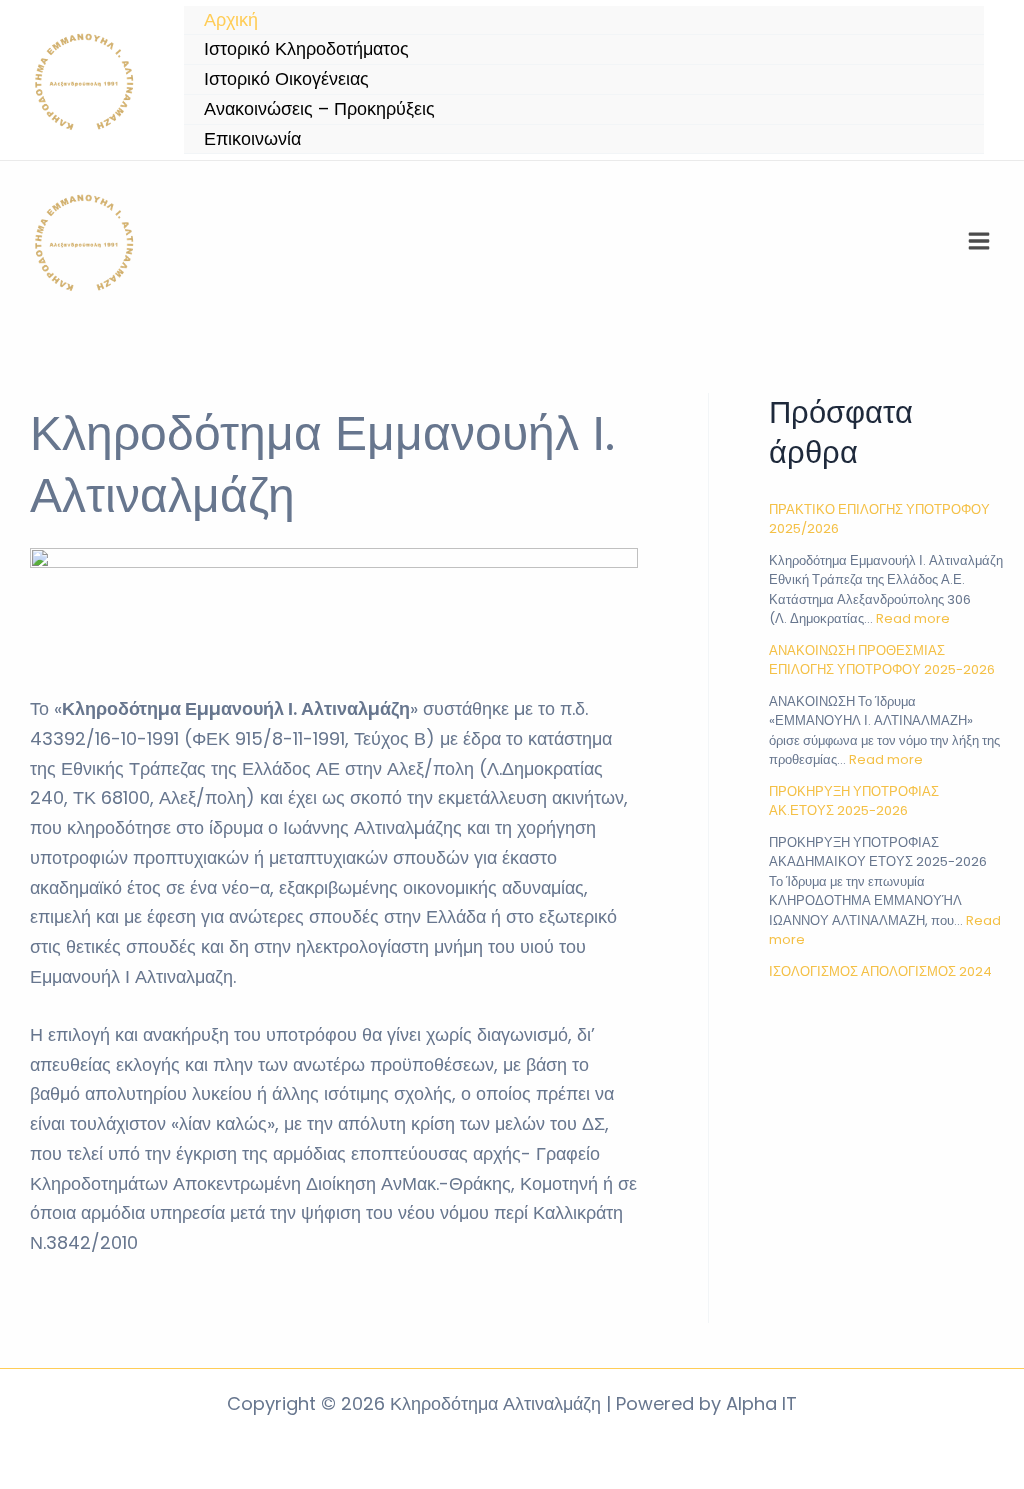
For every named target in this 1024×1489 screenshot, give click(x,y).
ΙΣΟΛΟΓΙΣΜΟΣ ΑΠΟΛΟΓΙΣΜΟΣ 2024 (880, 971)
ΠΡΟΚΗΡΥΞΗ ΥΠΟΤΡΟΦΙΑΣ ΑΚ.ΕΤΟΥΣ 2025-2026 (854, 801)
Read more (913, 618)
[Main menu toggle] (978, 241)
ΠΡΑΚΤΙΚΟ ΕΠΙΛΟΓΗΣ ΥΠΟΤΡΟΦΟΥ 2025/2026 (879, 519)
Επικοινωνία (252, 138)
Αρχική (231, 19)
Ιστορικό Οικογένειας (286, 78)
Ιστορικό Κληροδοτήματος (306, 48)
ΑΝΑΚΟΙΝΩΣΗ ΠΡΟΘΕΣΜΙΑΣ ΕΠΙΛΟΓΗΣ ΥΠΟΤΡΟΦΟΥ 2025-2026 (882, 660)
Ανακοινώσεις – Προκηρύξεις (319, 108)
